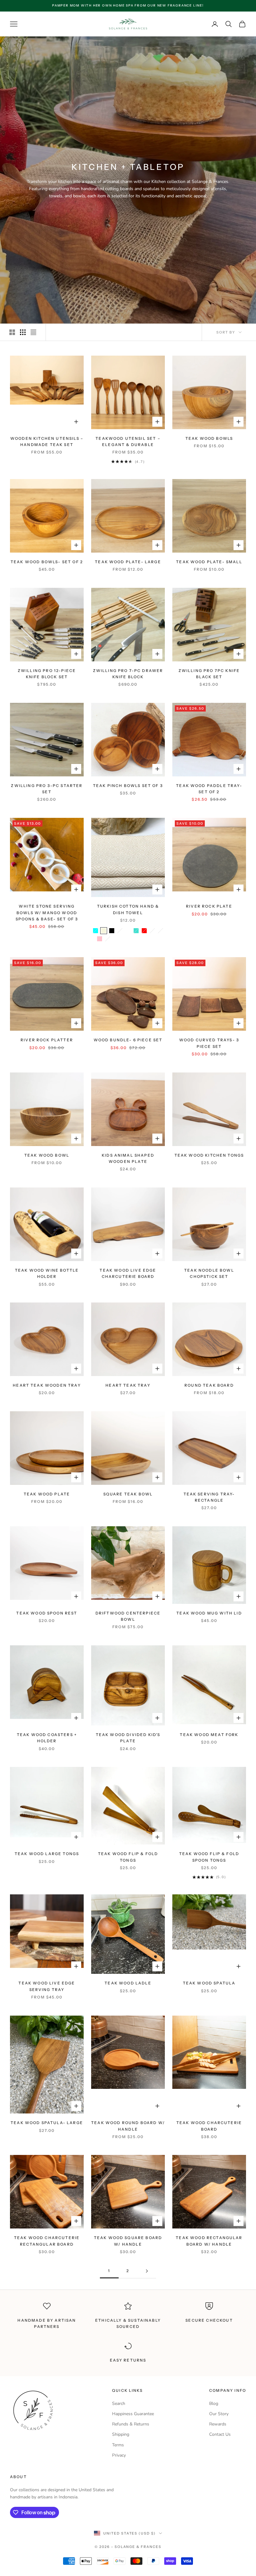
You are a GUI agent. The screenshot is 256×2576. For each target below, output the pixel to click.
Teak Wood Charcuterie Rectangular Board (47, 2241)
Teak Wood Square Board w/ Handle (128, 2241)
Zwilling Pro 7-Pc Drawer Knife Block (128, 674)
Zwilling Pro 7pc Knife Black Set (209, 674)
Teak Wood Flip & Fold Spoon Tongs (209, 1857)
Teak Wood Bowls (209, 438)
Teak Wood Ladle (128, 1983)
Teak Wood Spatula (209, 1983)
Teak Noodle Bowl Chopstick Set (209, 1273)
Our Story (219, 2414)
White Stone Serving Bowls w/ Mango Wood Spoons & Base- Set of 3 (47, 913)
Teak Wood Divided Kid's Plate (128, 1738)
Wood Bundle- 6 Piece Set (128, 1040)
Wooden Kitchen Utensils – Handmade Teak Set (47, 441)
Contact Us (220, 2434)
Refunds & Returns (131, 2424)
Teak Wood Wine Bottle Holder (47, 1273)
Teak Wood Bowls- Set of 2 (47, 562)
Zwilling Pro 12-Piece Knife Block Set (47, 674)
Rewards (218, 2424)
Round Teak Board (209, 1385)
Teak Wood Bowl (47, 1155)
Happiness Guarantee (133, 2414)
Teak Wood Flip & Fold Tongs (128, 1857)
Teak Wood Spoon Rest (47, 1613)
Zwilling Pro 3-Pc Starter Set (47, 789)
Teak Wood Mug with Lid (209, 1613)
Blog (214, 2403)
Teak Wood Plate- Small (209, 562)
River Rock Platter (47, 1040)
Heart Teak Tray (128, 1385)
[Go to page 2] (147, 2271)
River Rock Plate (209, 906)
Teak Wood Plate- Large (128, 562)
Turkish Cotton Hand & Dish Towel (128, 909)
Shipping (121, 2434)
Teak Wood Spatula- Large (47, 2123)
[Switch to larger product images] (12, 332)
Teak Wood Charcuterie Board (209, 2126)
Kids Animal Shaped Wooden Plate (128, 1158)
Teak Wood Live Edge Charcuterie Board (128, 1273)
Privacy (119, 2455)
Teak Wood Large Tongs (47, 1854)
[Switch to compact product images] (33, 332)
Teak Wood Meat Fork (209, 1735)
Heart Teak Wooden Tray (47, 1385)
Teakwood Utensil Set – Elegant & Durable (128, 441)
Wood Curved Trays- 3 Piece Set (209, 1043)
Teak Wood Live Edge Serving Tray (47, 1986)
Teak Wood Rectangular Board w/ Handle (209, 2241)
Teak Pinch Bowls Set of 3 (128, 786)
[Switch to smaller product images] (23, 332)
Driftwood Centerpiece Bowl (128, 1616)
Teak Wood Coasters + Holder (47, 1738)
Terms (118, 2445)
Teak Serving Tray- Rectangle (209, 1497)
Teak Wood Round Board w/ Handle (128, 2126)
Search (119, 2403)
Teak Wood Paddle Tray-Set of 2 (209, 789)
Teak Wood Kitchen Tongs (209, 1155)
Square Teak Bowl (128, 1494)
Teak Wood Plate (47, 1494)
